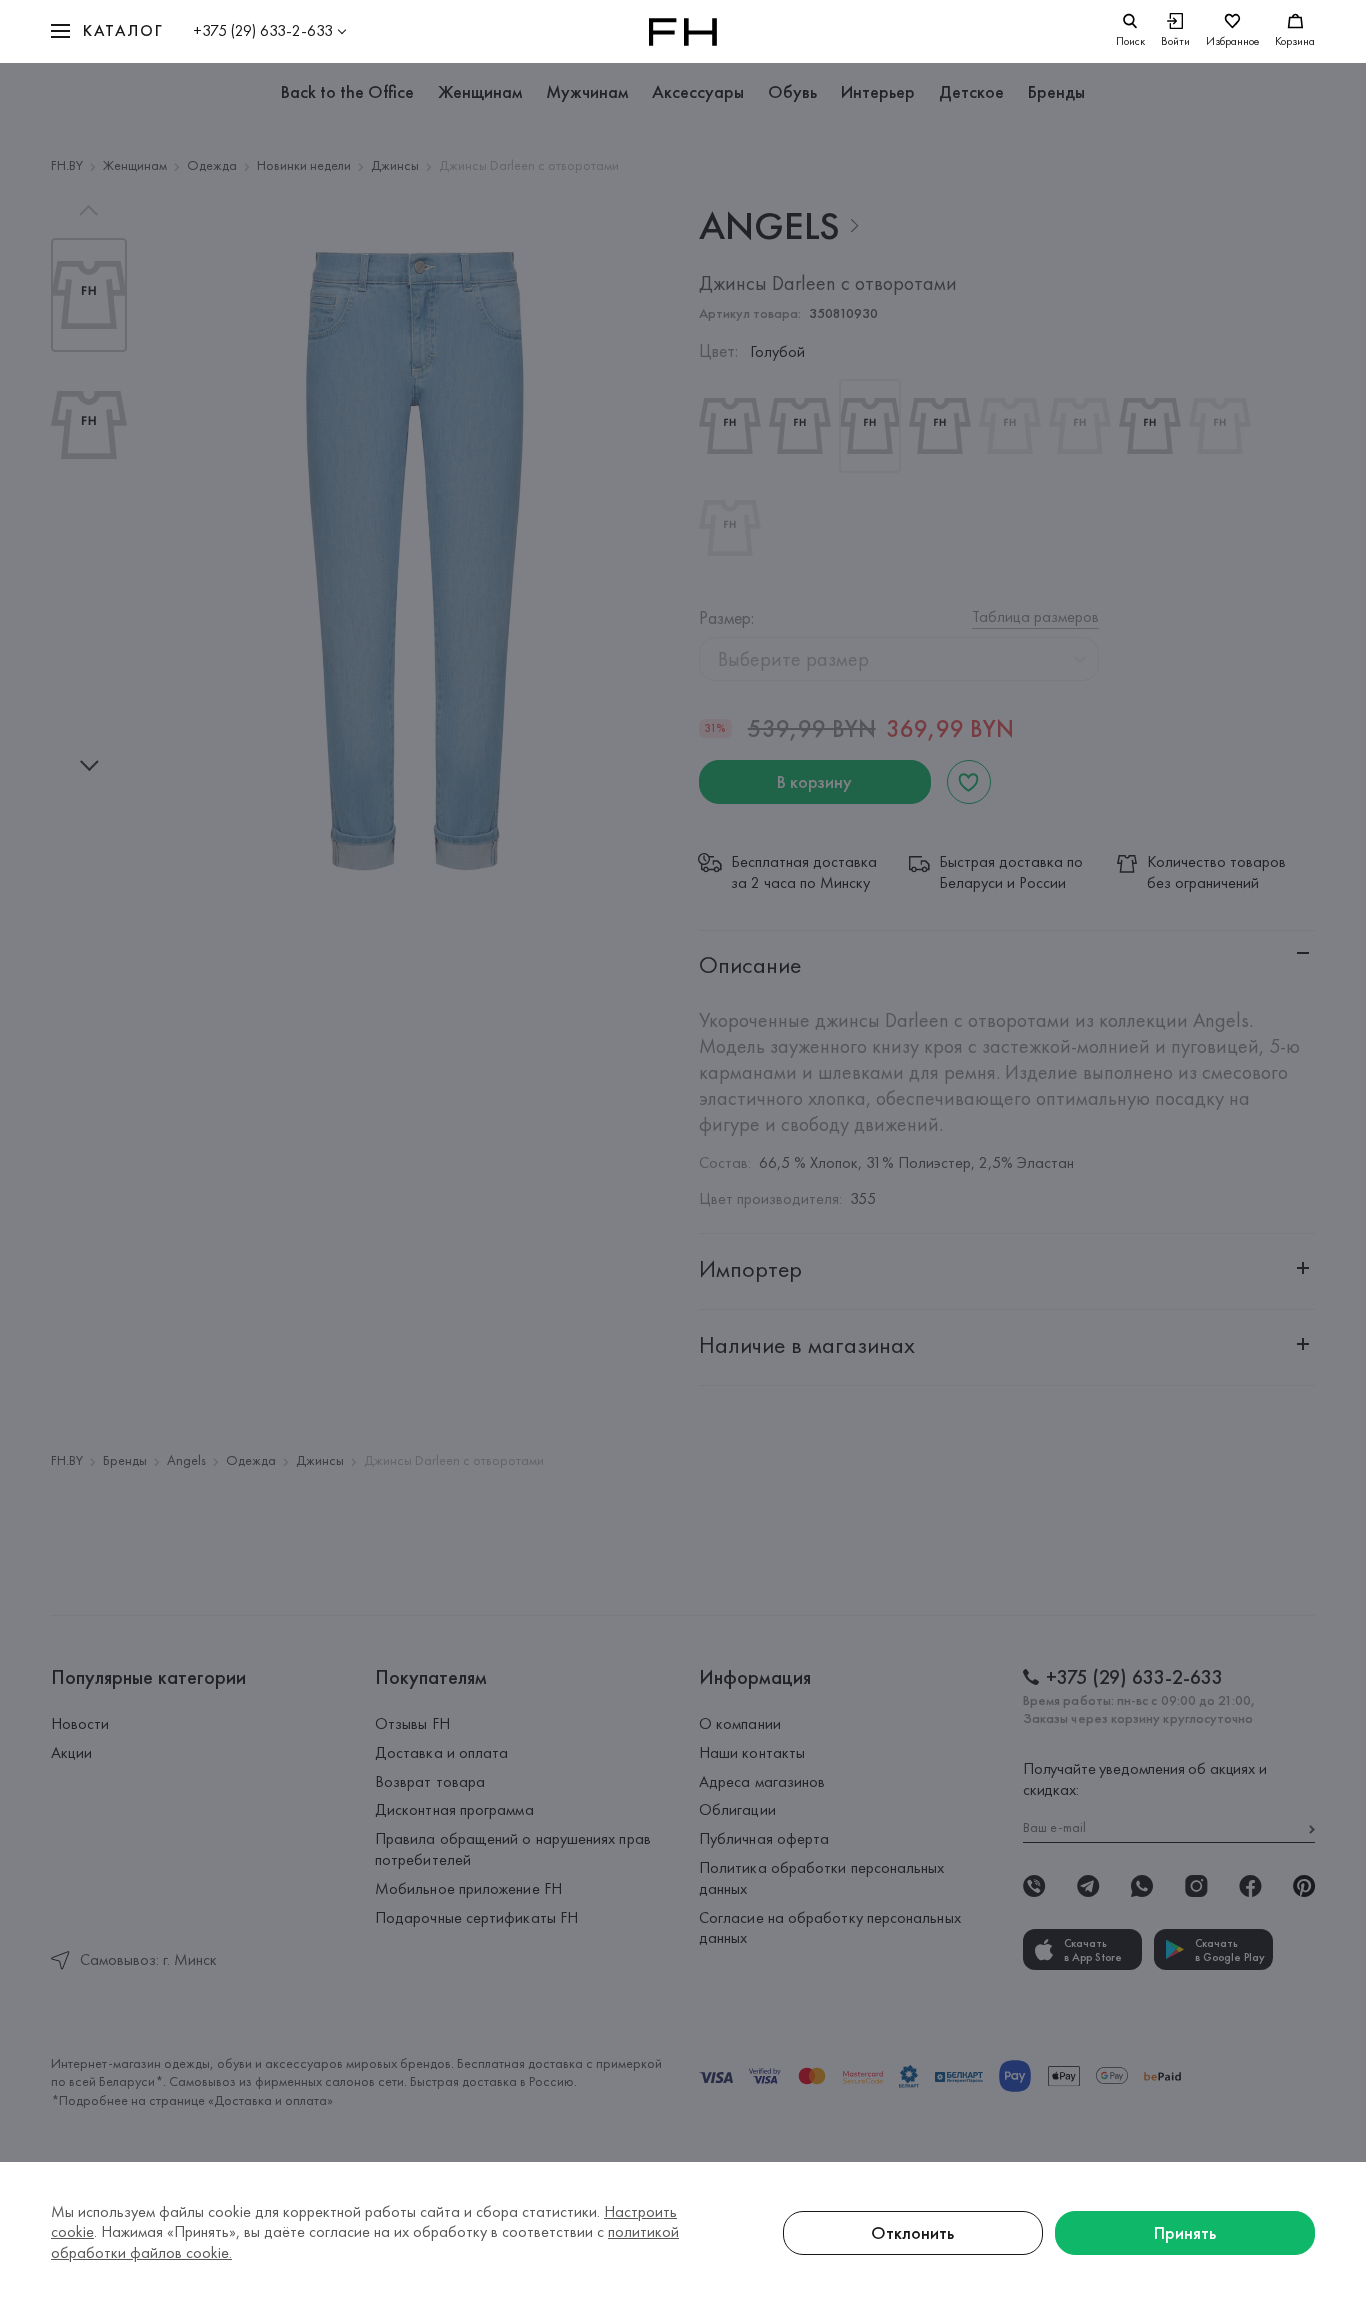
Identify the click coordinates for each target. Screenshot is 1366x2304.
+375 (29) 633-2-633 (263, 30)
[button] (107, 31)
